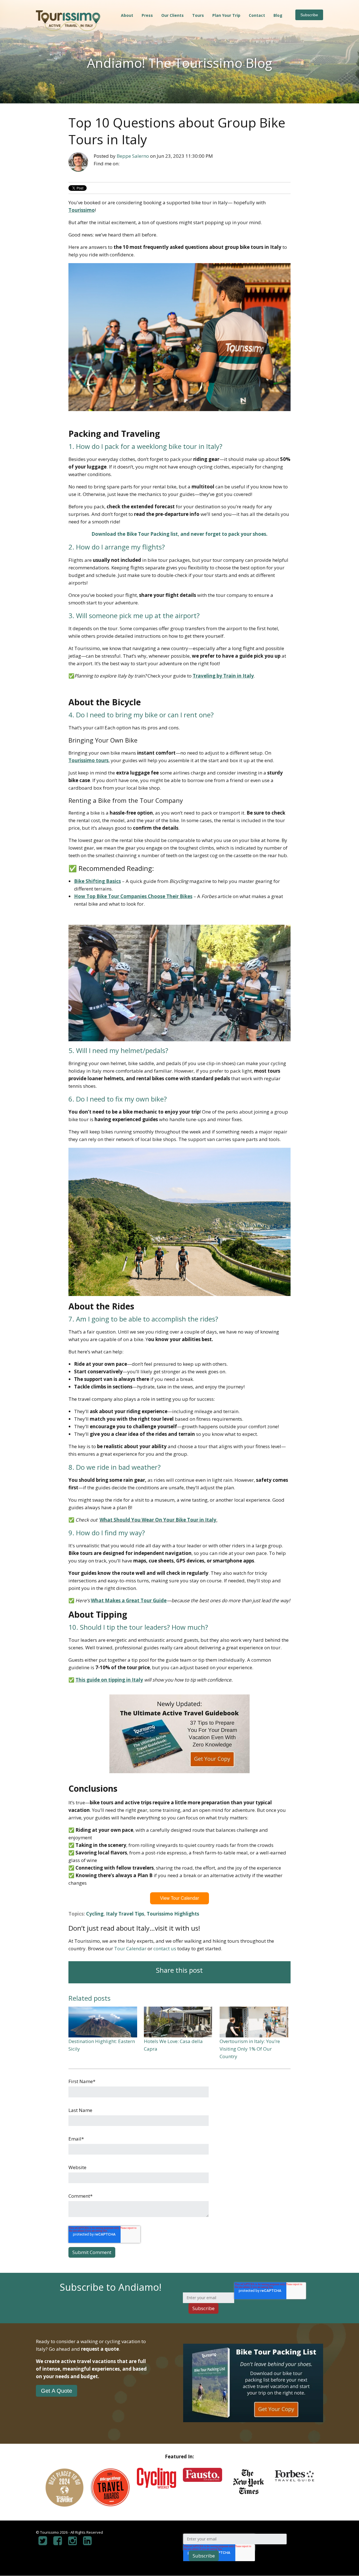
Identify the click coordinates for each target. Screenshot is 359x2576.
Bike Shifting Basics (97, 881)
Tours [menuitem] (198, 15)
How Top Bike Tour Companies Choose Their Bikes (133, 896)
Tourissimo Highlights (173, 1914)
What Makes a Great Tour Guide (129, 1600)
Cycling (95, 1914)
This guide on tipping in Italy (109, 1680)
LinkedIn (142, 167)
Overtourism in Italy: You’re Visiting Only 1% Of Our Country (250, 2049)
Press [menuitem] (147, 15)
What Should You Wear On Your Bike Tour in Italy (158, 1520)
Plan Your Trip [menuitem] (226, 15)
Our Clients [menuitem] (172, 15)
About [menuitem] (127, 15)
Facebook (127, 167)
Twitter (157, 167)
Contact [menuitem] (257, 15)
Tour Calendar (130, 1948)
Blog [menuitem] (278, 15)
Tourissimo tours (88, 760)
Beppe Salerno (133, 156)
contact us (165, 1948)
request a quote (100, 2349)
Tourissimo (82, 210)
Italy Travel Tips (125, 1914)
